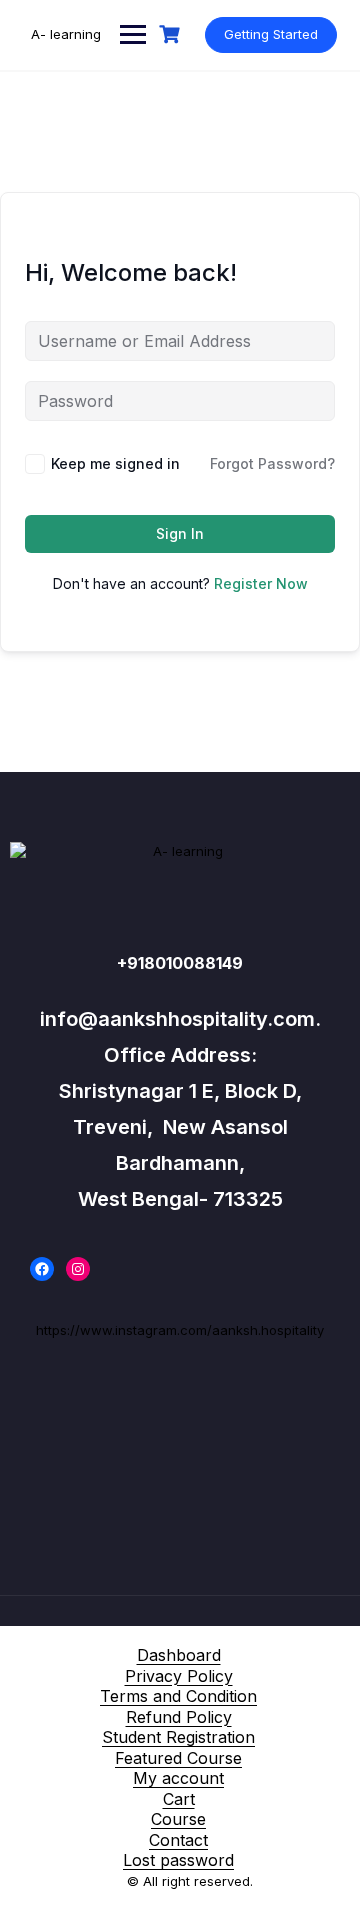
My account (178, 1778)
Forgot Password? (272, 463)
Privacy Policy (179, 1676)
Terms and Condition (178, 1696)
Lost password (178, 1860)
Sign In (180, 533)
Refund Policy (179, 1717)
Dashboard (179, 1655)
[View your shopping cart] (172, 34)
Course (178, 1819)
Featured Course (178, 1758)
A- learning (66, 34)
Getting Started (271, 34)
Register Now (261, 583)
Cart (179, 1799)
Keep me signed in (115, 463)
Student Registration (178, 1737)
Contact (178, 1840)
